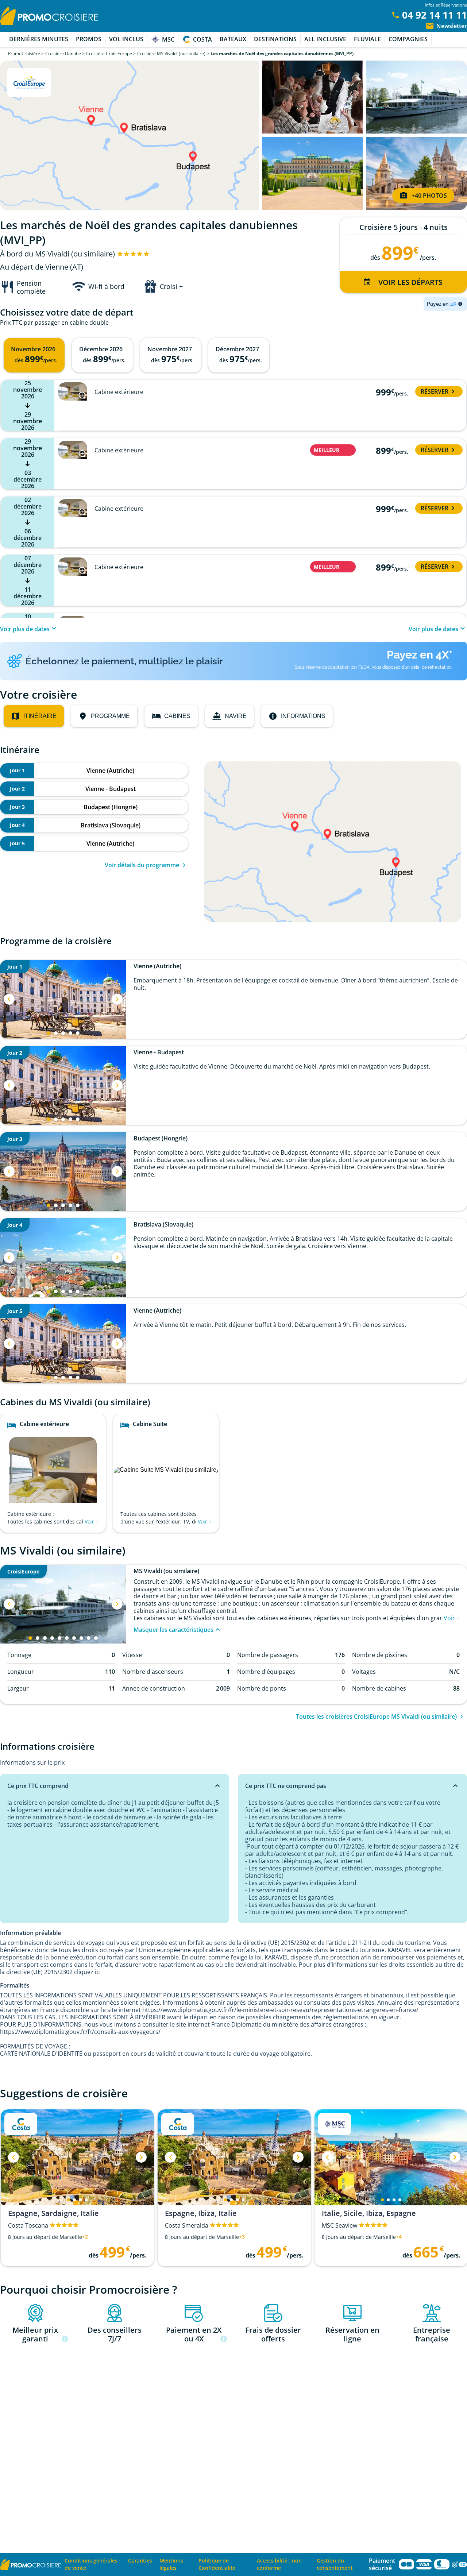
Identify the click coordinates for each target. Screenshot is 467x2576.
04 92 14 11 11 (435, 15)
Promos (89, 39)
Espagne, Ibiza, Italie (201, 2213)
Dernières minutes (39, 39)
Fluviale (367, 39)
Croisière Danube (63, 53)
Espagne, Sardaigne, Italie (53, 2213)
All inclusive (325, 39)
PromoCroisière (24, 53)
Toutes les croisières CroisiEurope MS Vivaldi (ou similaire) (376, 1716)
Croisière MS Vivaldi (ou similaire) (171, 53)
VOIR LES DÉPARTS (410, 282)
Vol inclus (126, 39)
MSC (168, 39)
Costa (202, 39)
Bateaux (233, 39)
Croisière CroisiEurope (109, 53)
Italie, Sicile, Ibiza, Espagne (369, 2213)
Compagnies (408, 39)
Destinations (275, 39)
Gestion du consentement (335, 2564)
